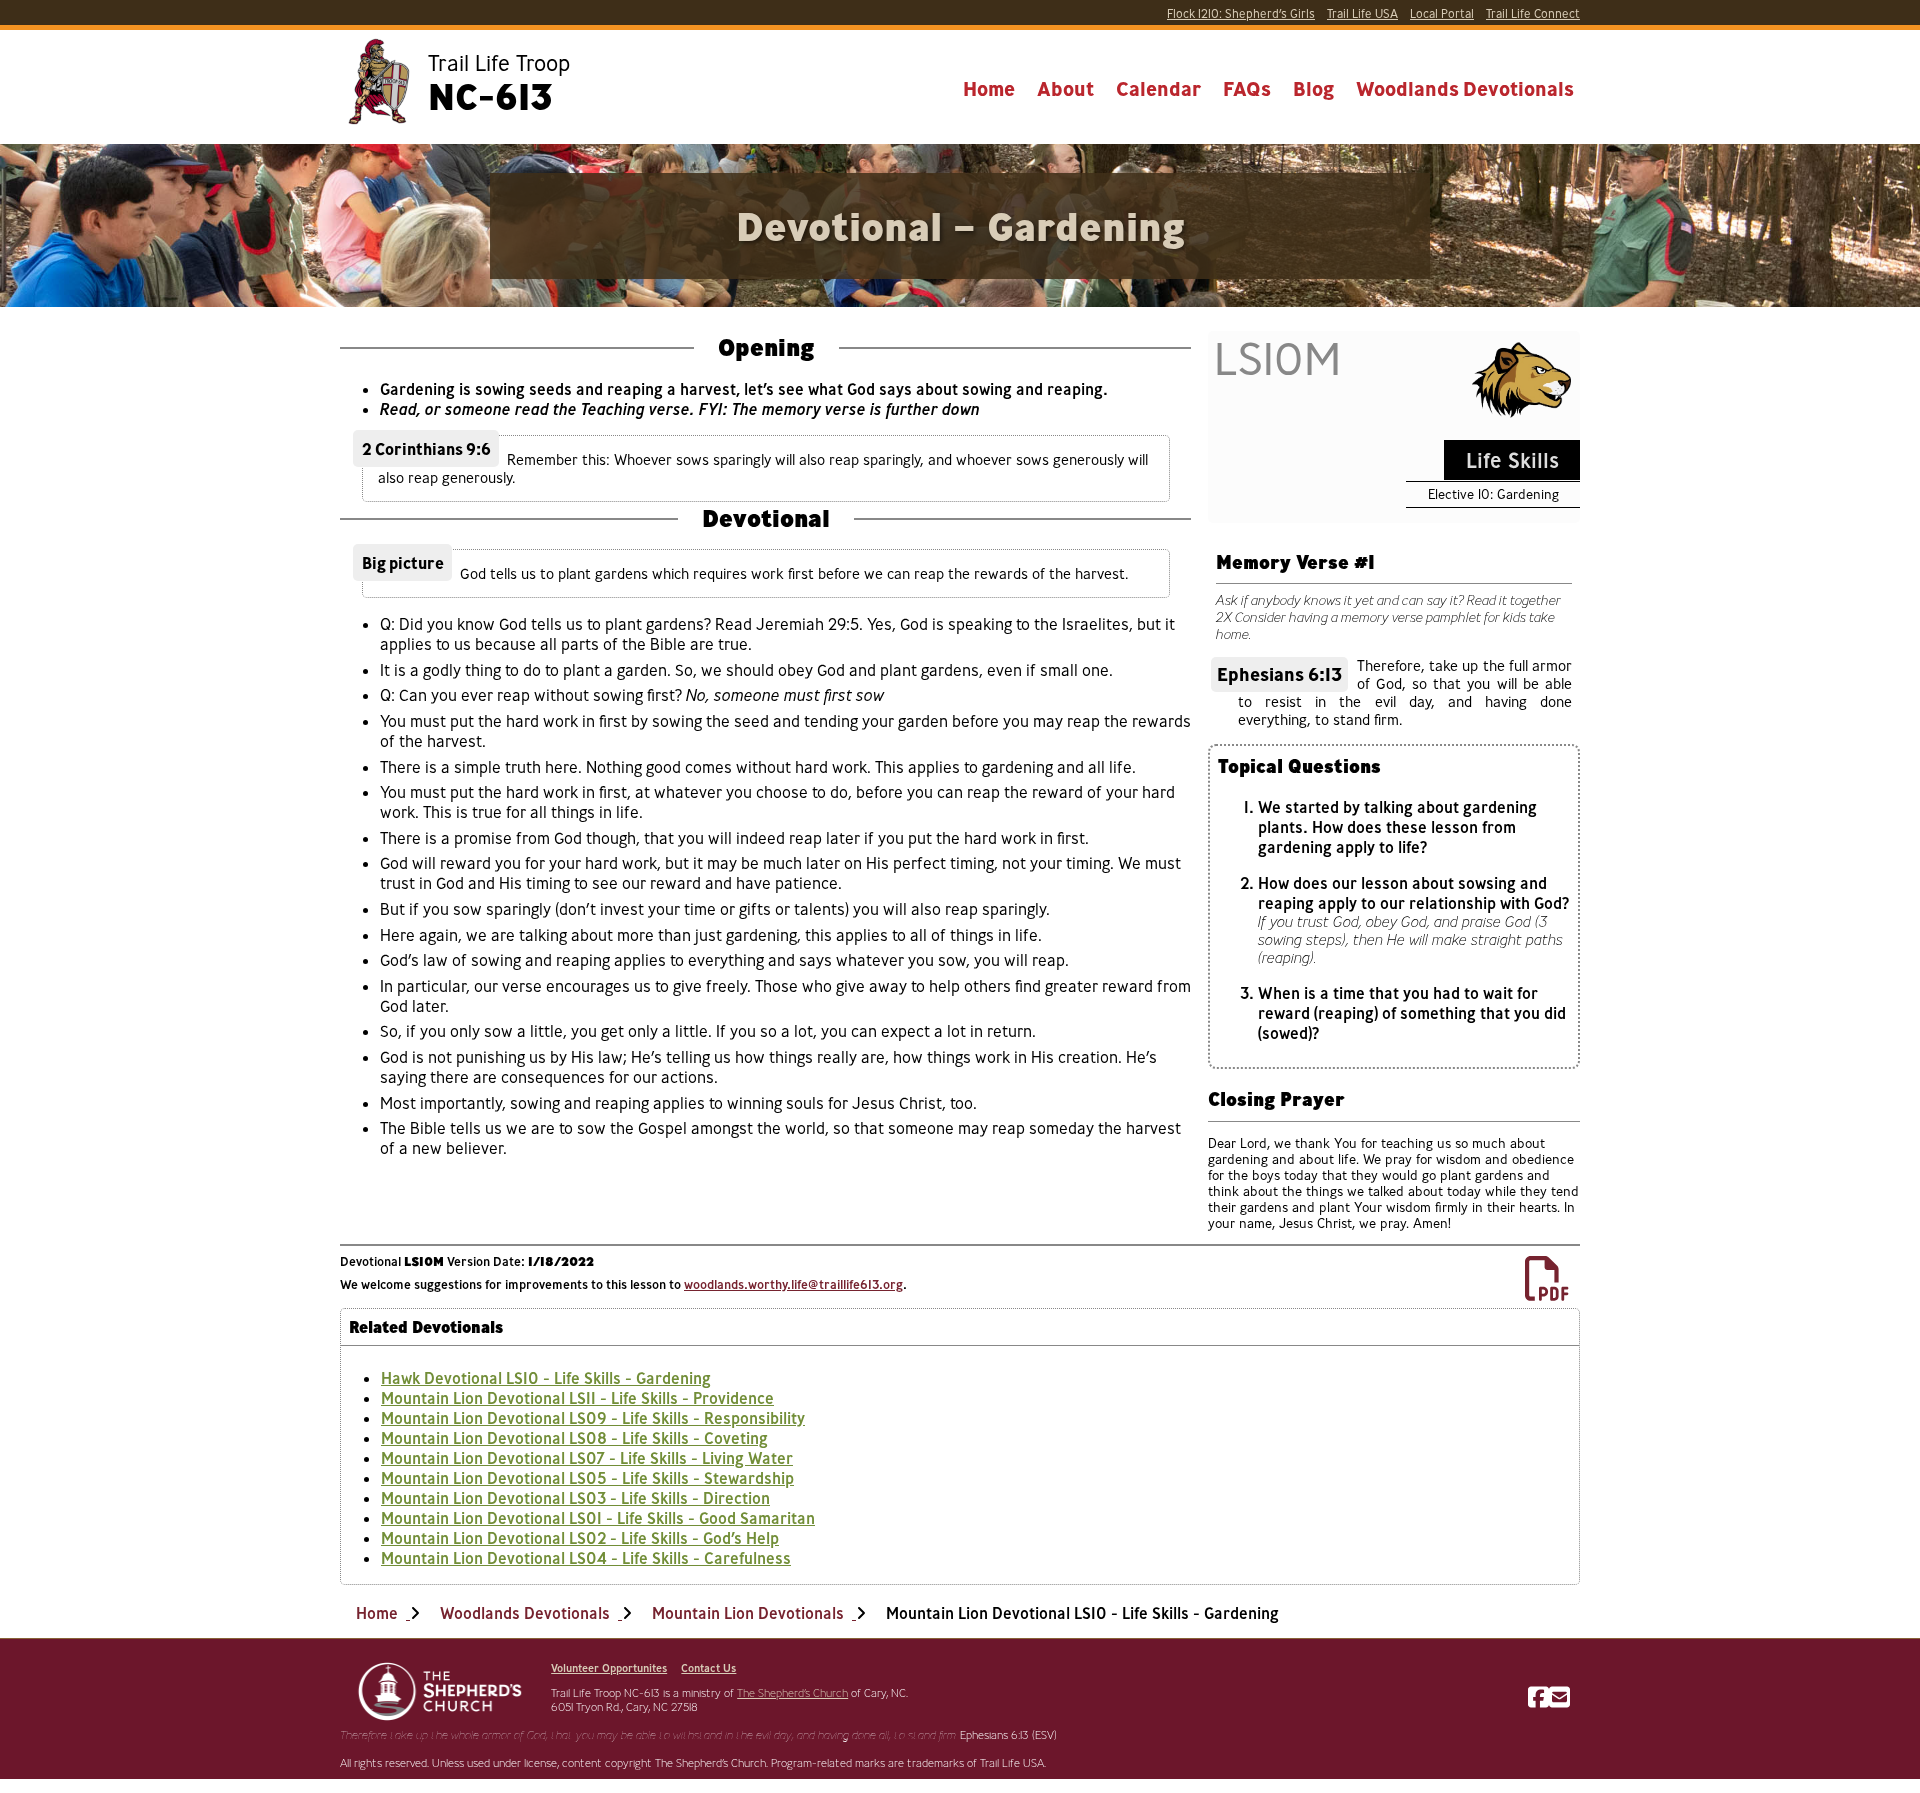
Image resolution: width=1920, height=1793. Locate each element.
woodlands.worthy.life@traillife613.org (793, 1284)
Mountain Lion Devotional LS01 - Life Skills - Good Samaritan (598, 1518)
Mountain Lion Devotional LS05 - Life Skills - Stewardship (587, 1478)
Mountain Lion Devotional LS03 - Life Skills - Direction (575, 1498)
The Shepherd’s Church (792, 1693)
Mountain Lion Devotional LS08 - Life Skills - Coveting (574, 1438)
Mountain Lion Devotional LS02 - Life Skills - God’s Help (580, 1538)
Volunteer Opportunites (609, 1668)
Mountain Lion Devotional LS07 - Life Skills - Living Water (587, 1458)
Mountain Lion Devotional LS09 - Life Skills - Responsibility (593, 1418)
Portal (1442, 13)
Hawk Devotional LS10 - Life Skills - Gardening (546, 1378)
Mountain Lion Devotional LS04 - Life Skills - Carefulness (586, 1558)
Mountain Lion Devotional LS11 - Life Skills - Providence (577, 1398)
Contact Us (708, 1668)
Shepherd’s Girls (1241, 13)
